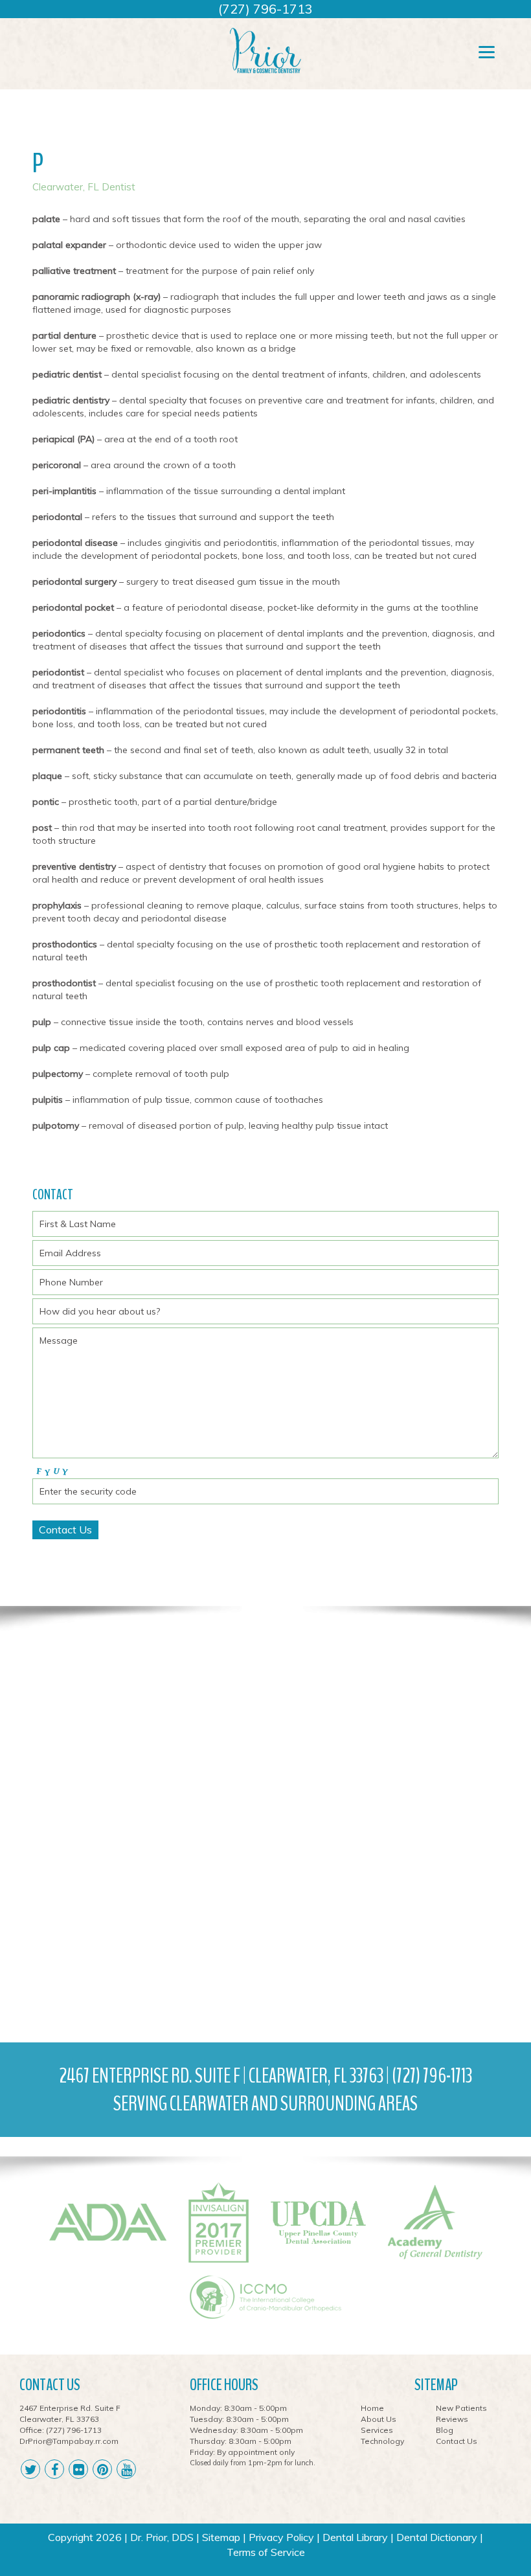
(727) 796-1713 (265, 9)
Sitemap (221, 2537)
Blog (445, 2430)
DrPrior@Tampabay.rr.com (69, 2441)
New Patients (461, 2408)
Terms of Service (266, 2552)
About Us (378, 2419)
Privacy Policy (281, 2537)
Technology (382, 2441)
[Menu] (487, 51)
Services (377, 2430)
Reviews (452, 2419)
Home (372, 2408)
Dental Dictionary (437, 2537)
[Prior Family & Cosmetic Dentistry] (265, 50)
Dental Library (355, 2537)
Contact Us (457, 2441)
